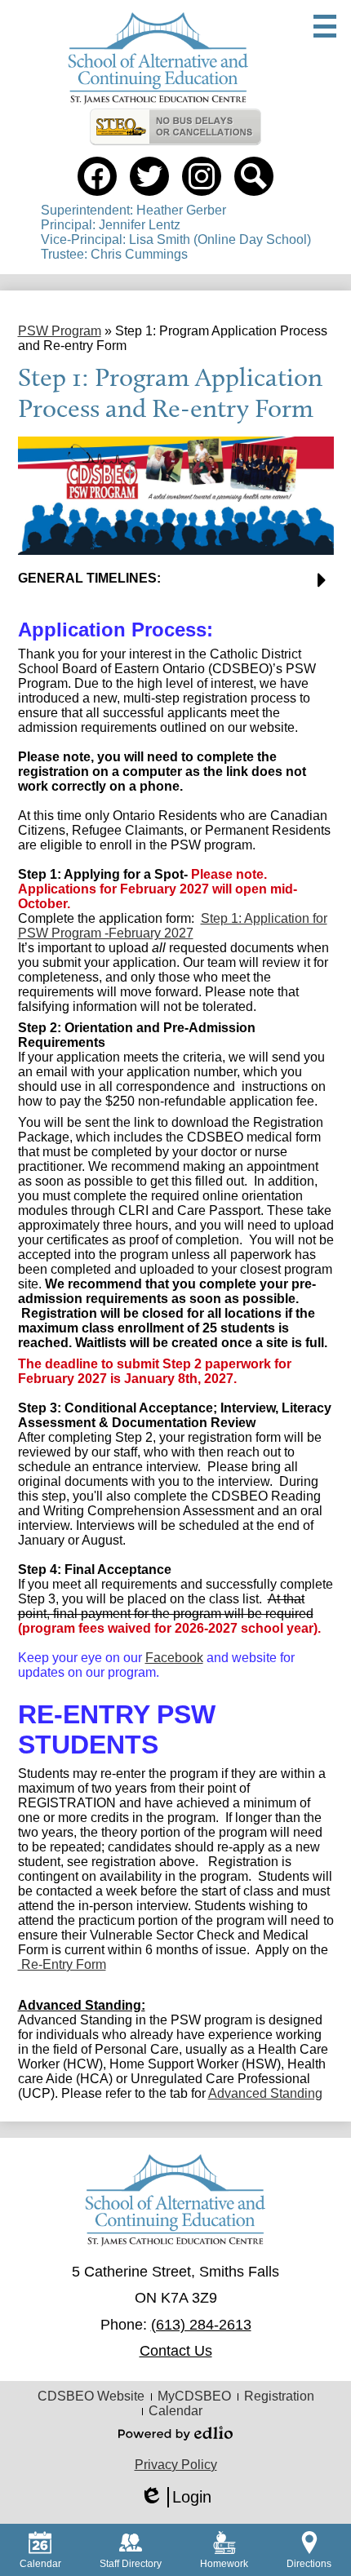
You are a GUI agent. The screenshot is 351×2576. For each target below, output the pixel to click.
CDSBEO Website (91, 2396)
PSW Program (60, 331)
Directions (309, 2564)
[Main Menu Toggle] (325, 26)
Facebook (174, 1658)
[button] (176, 585)
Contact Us (176, 2351)
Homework (224, 2564)
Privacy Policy (176, 2465)
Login (175, 2498)
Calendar (175, 2411)
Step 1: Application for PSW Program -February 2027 (173, 926)
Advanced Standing (265, 2093)
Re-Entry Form (62, 1964)
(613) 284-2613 (201, 2325)
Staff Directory (131, 2564)
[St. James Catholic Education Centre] (158, 58)
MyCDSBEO (194, 2396)
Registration (279, 2396)
